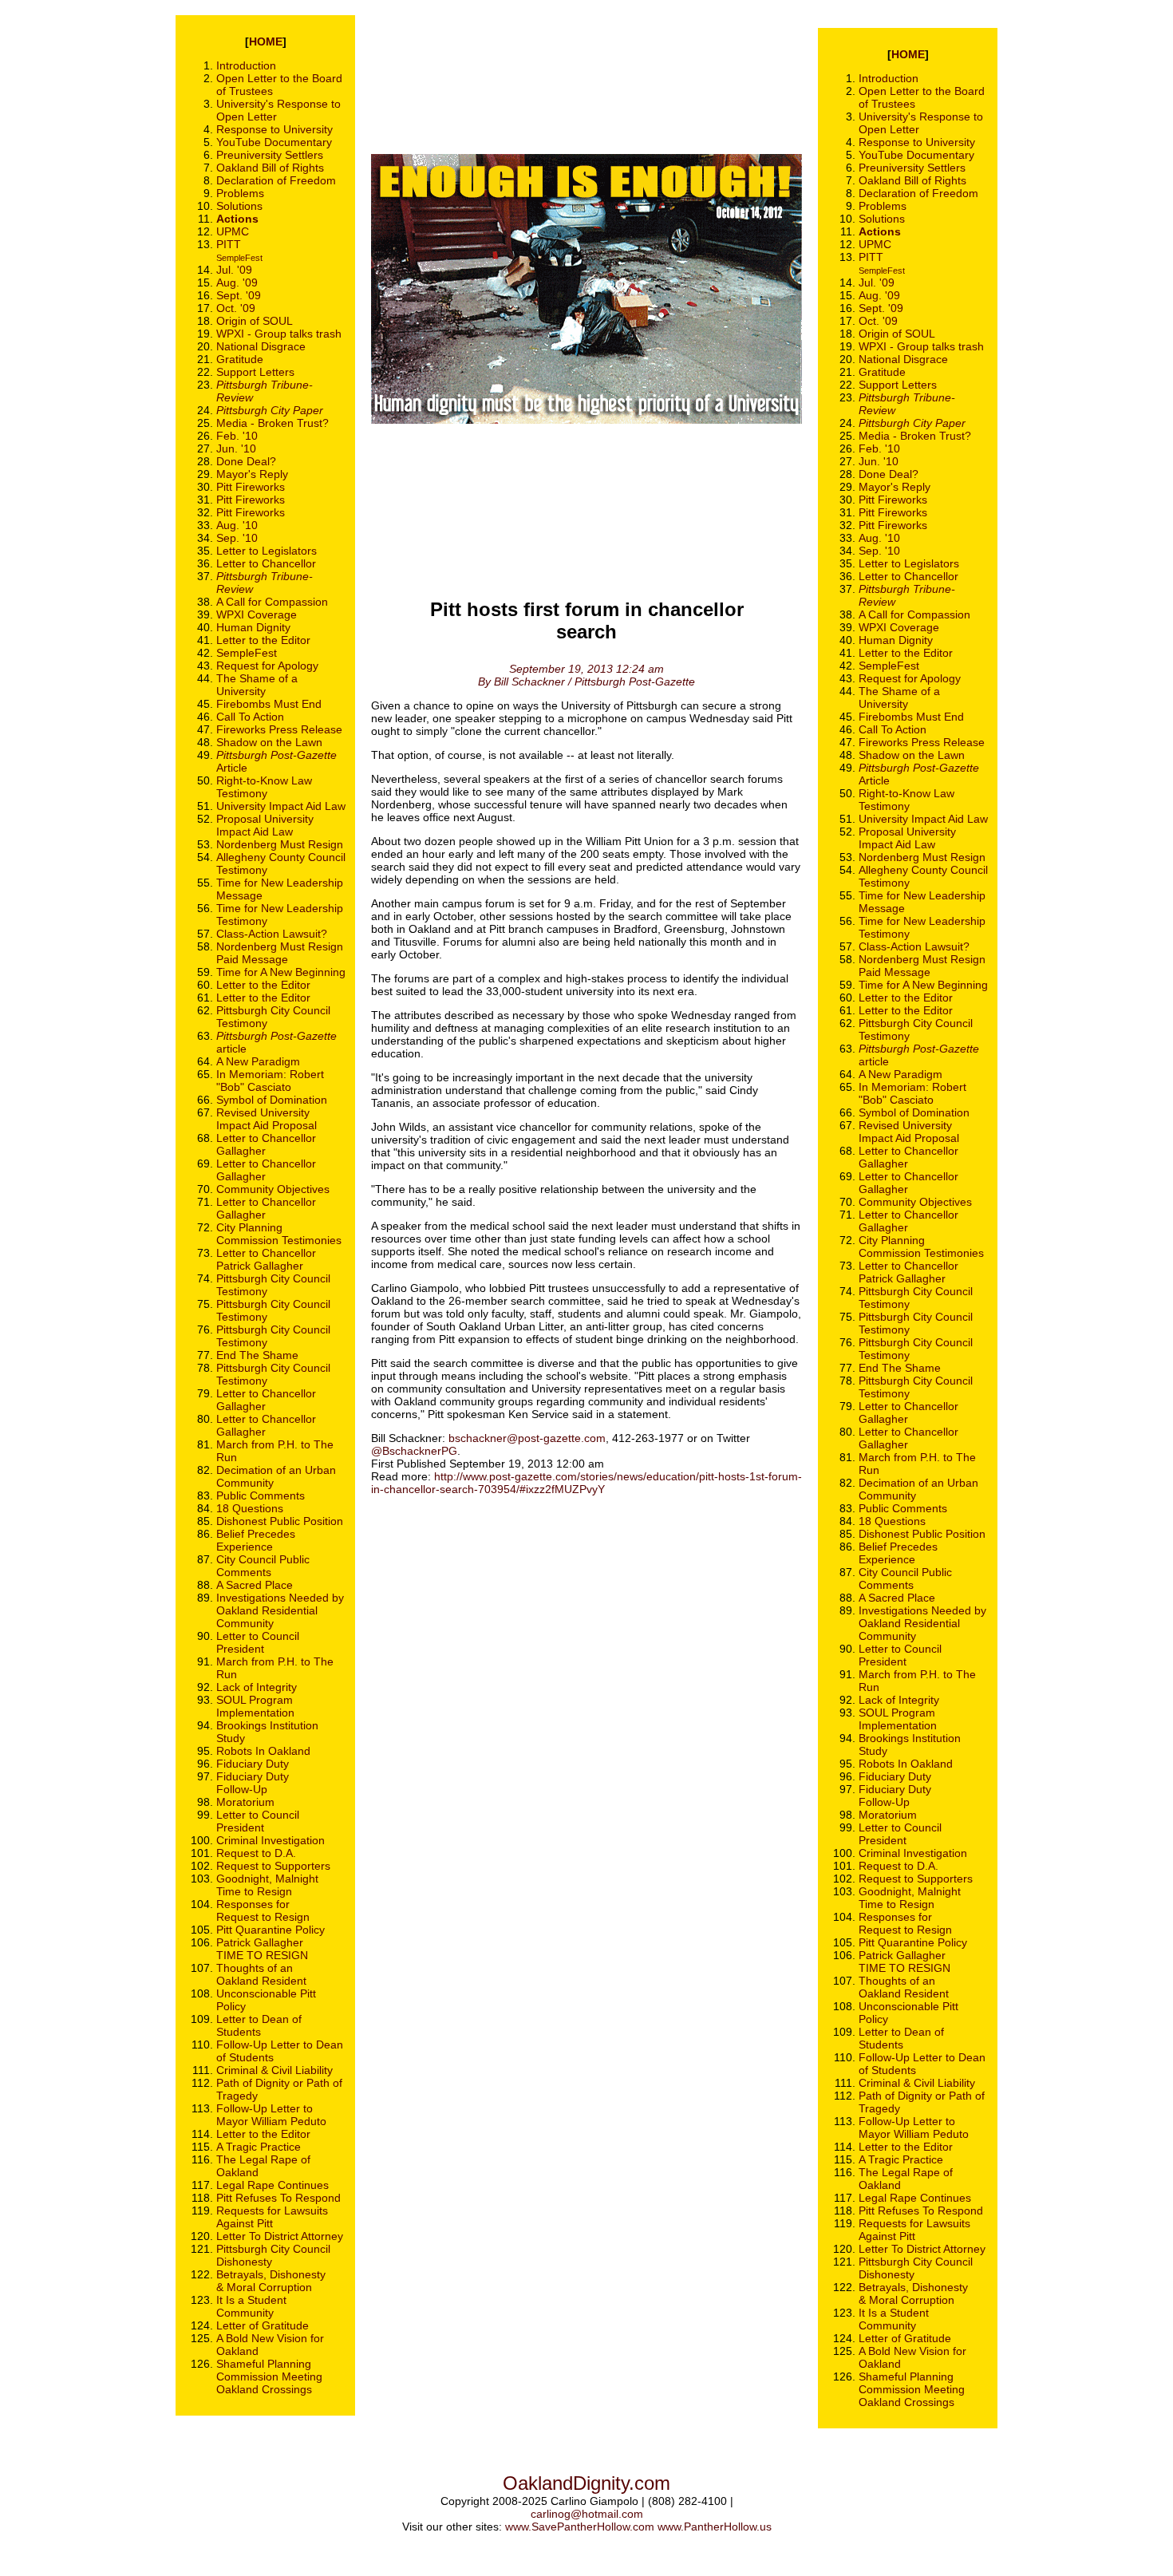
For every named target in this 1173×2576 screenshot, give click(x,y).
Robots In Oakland (263, 1751)
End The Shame (257, 1355)
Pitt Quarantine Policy (271, 1930)
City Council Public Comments (263, 1566)
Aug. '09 (237, 282)
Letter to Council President (258, 1642)
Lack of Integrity (257, 1687)
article (231, 1049)
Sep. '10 (237, 538)
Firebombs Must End (269, 704)
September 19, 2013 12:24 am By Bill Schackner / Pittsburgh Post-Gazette (586, 675)
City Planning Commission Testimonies (279, 1234)
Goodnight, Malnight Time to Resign (267, 1885)
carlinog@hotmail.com (587, 2514)
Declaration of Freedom (276, 180)
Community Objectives (273, 1189)
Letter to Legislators (267, 551)
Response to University (274, 129)
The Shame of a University (257, 685)
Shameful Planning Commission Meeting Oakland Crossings (269, 2376)
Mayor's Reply (252, 474)
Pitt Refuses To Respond (278, 2198)
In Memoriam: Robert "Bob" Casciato (270, 1081)
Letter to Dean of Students (259, 2025)
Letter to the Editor (263, 640)
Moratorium (245, 1802)
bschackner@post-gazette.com (527, 1438)
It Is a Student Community (251, 2306)
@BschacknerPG (414, 1451)
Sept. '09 (239, 295)
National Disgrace (261, 346)
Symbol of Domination (272, 1100)
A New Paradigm (258, 1061)
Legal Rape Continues (273, 2185)
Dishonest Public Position (280, 1521)
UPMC (233, 231)
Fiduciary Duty (253, 1764)
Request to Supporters (273, 1866)
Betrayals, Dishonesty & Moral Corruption (271, 2281)
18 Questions (250, 1508)
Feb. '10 (237, 436)
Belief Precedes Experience (256, 1540)
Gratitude (240, 359)
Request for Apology (267, 666)
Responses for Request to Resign (263, 1910)
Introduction (246, 65)
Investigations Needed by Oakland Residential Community (280, 1610)
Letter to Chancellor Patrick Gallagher (266, 1259)
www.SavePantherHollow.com (580, 2527)
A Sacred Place (255, 1585)
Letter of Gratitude (263, 2325)
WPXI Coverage (257, 614)
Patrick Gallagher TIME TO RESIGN (262, 1949)
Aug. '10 (237, 525)
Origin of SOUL (255, 321)
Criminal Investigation (271, 1840)
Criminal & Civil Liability (274, 2070)
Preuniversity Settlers (270, 155)
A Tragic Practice (259, 2147)
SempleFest (239, 258)
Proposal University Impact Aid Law (265, 825)
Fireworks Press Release (279, 729)
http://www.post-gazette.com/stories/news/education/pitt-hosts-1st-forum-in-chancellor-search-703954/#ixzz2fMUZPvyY (586, 1483)
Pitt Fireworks (251, 487)
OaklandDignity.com (586, 2483)
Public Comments (261, 1495)
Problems (240, 193)
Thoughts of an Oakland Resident (261, 1974)
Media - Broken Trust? (273, 423)
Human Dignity (253, 627)
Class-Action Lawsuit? (272, 934)
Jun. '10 (236, 448)
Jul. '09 (234, 270)
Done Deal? (246, 461)
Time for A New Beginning (281, 972)
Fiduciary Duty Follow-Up (253, 1783)
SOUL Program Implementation (255, 1706)
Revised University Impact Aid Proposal (267, 1119)
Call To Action (250, 717)
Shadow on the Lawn (269, 742)
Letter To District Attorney (280, 2236)
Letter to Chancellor (266, 563)
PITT (229, 244)
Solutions (239, 206)
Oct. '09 (236, 308)
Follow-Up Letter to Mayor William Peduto (271, 2115)
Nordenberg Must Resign (280, 844)
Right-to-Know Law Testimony (264, 787)
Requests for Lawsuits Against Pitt (272, 2217)
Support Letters (255, 372)
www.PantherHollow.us (715, 2527)
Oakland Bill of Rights (270, 168)
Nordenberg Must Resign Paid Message (280, 953)
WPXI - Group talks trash (279, 334)
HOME (266, 41)
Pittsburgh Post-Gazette (276, 1036)
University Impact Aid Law (281, 806)
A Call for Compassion (272, 602)
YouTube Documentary (274, 142)
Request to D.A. (256, 1853)
